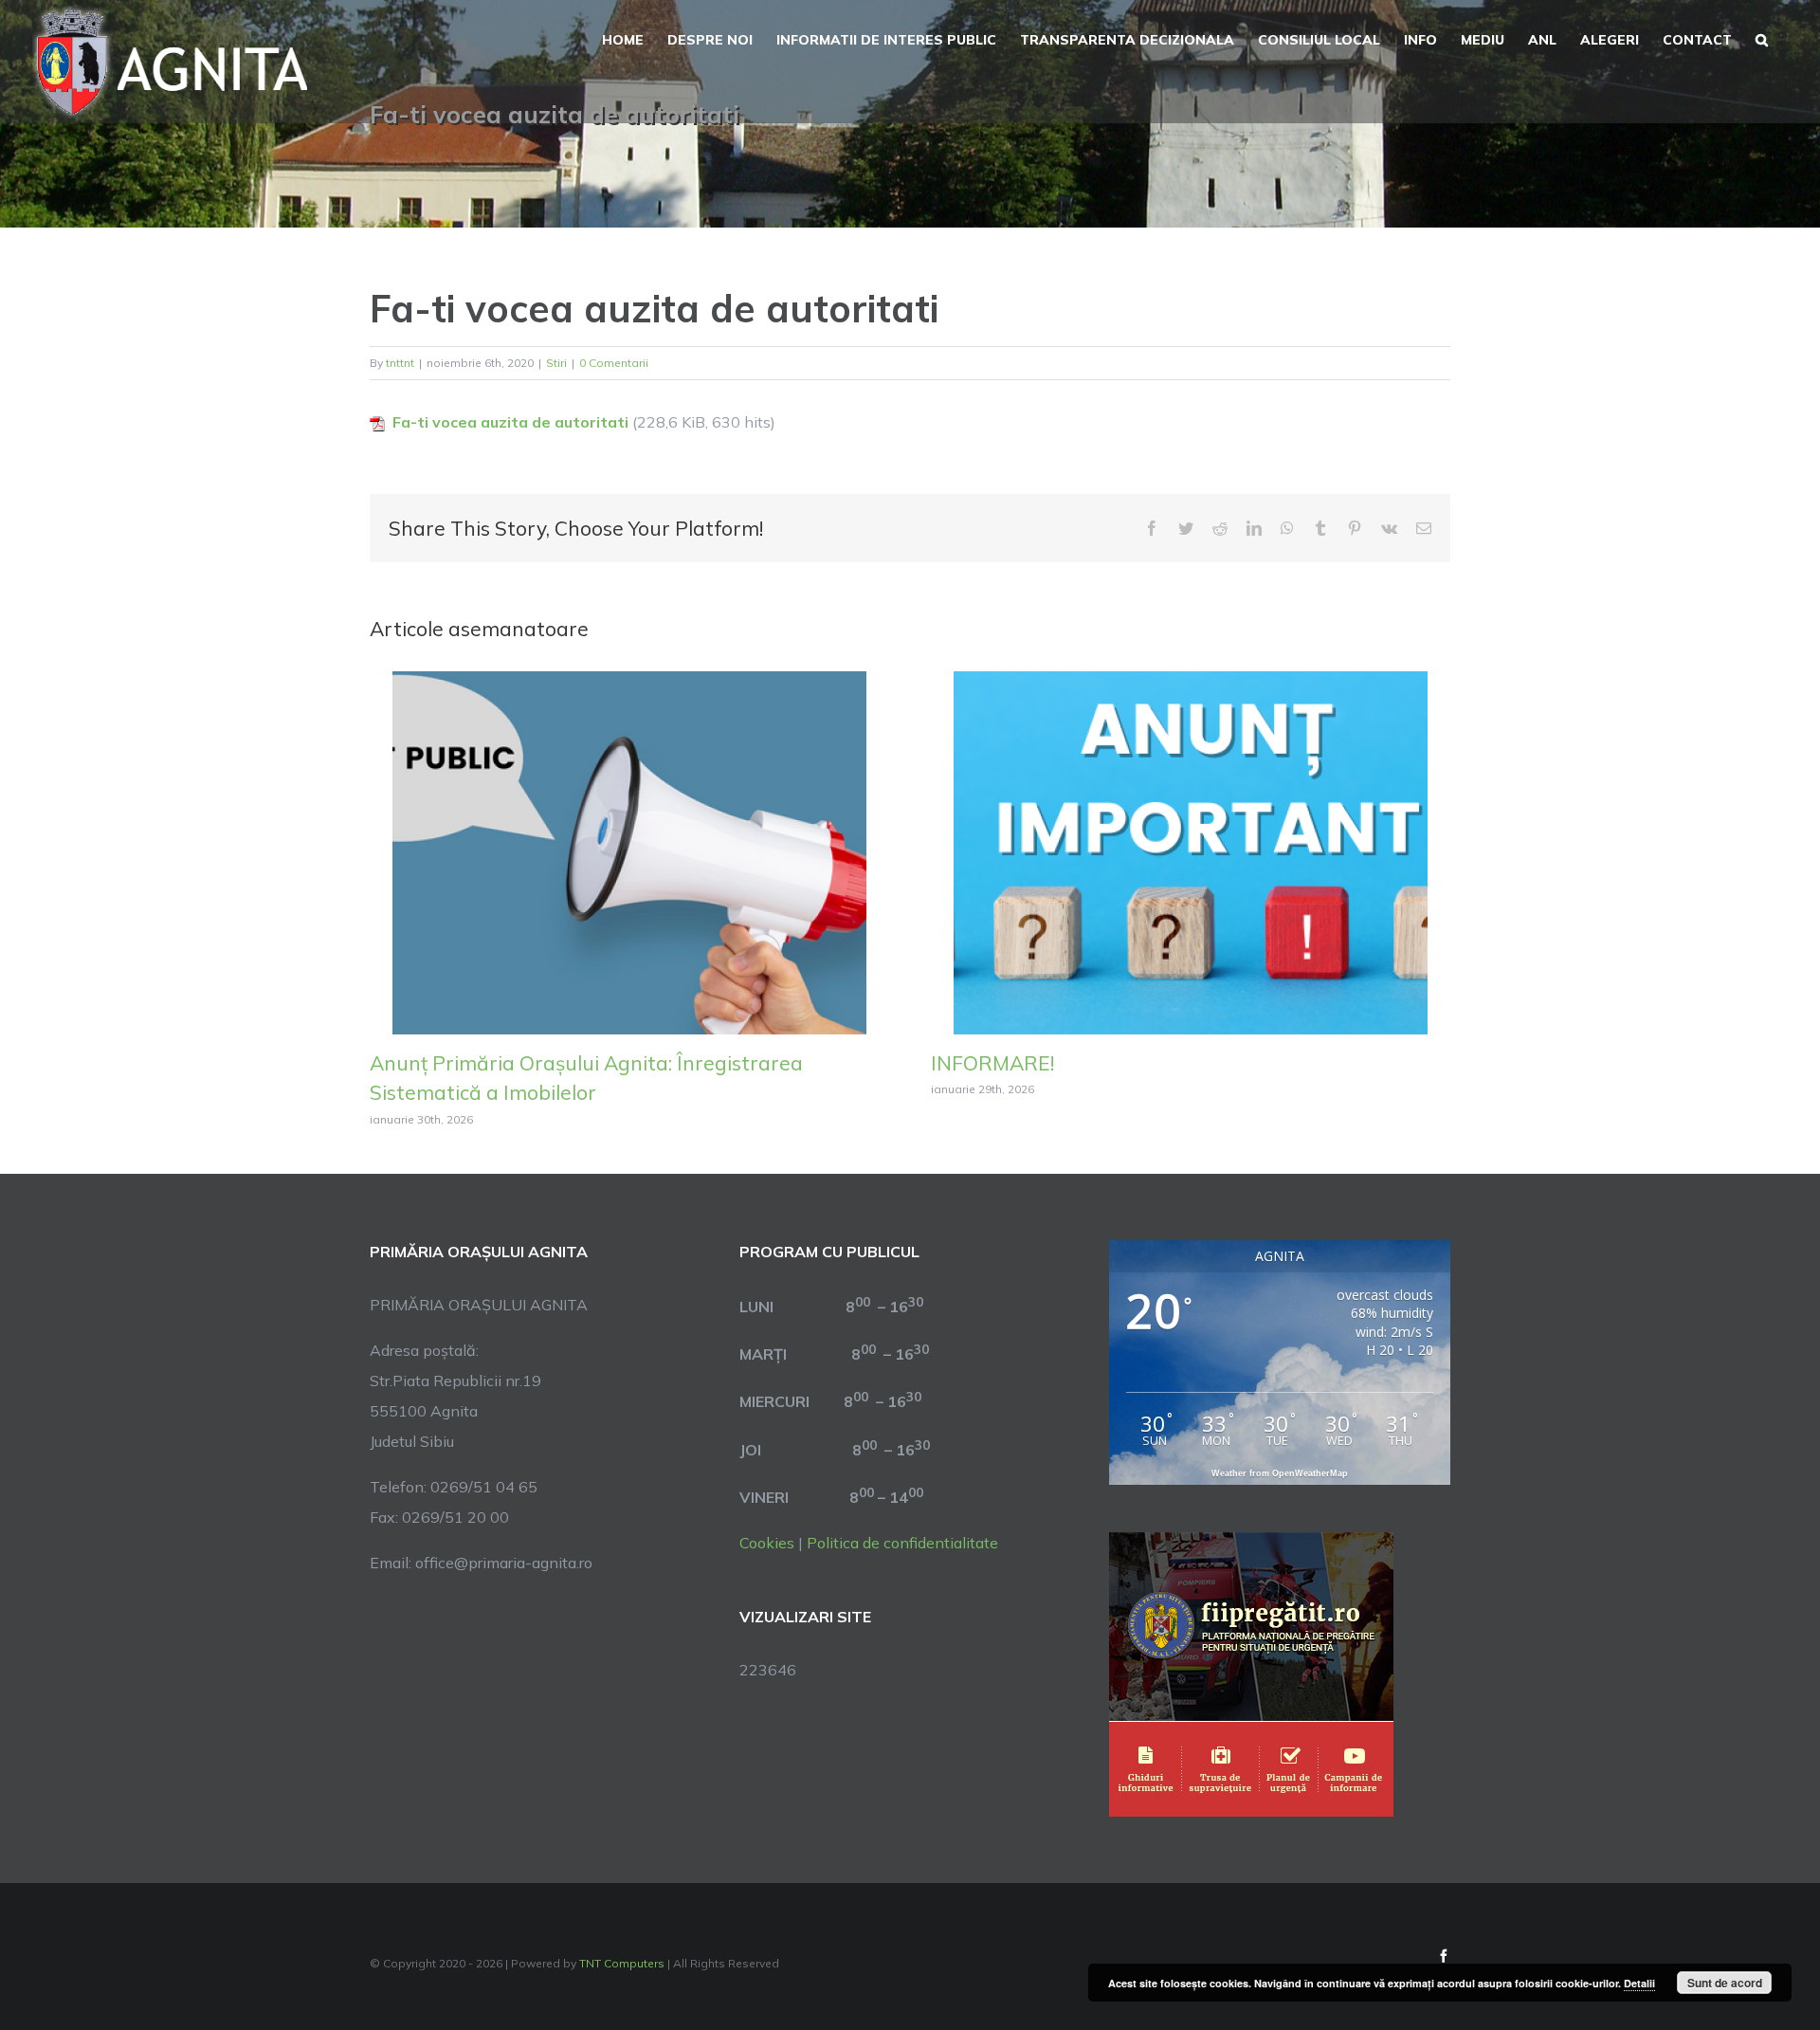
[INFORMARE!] (1191, 850)
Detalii (1639, 1983)
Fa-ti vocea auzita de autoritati (510, 422)
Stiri (556, 363)
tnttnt (400, 363)
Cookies (767, 1543)
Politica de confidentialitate (902, 1543)
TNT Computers (622, 1963)
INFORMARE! (992, 1063)
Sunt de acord (1725, 1983)
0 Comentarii (614, 363)
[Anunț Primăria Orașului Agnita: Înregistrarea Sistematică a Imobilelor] (629, 850)
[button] (1762, 38)
